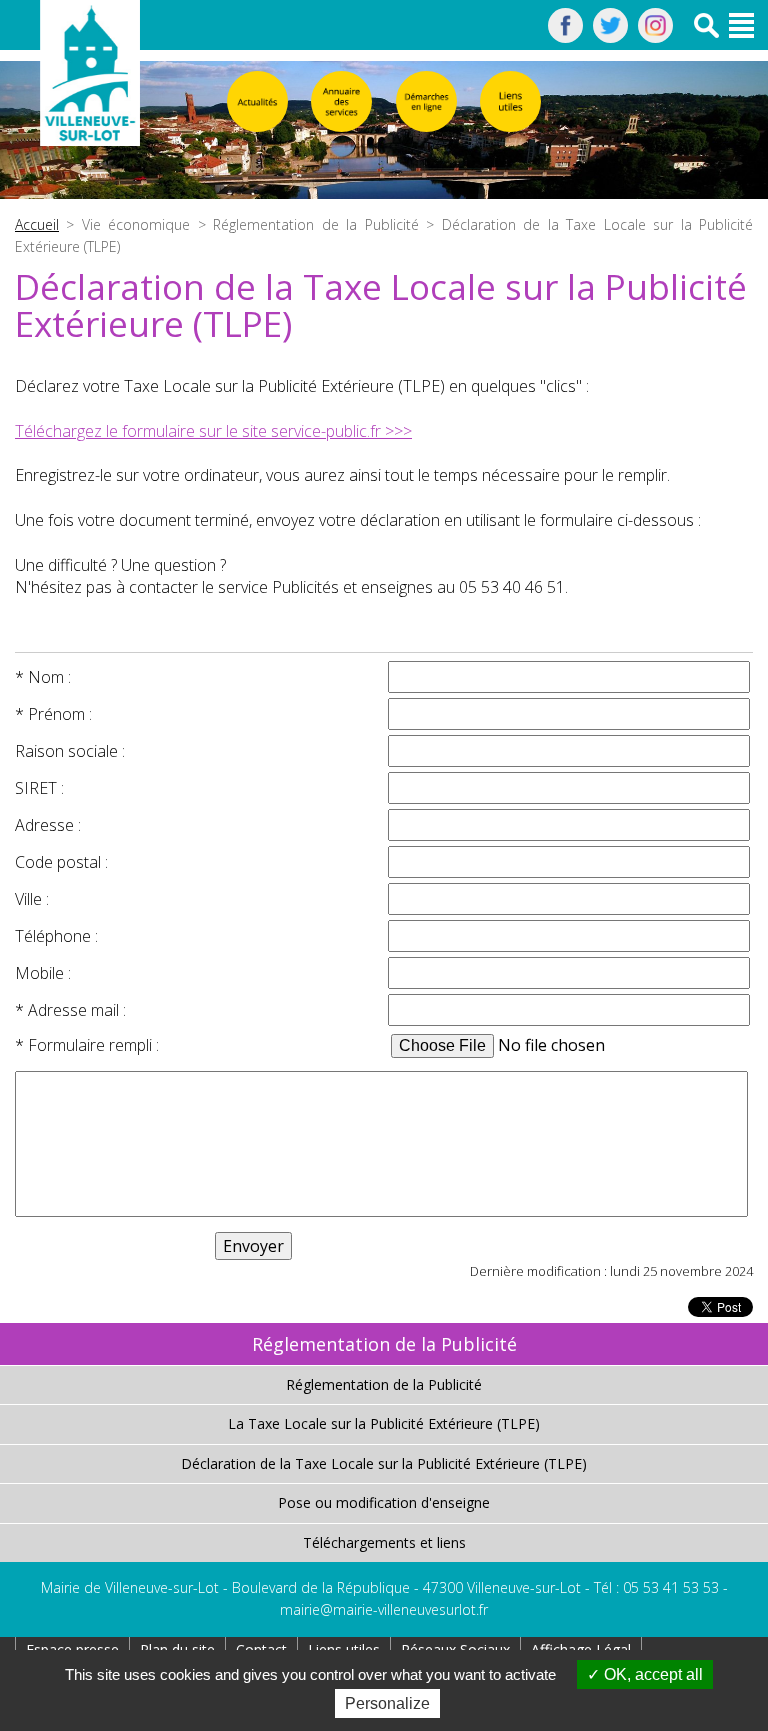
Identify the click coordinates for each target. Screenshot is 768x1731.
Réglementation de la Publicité (384, 1384)
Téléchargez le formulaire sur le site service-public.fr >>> (213, 431)
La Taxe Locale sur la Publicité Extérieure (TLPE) (384, 1423)
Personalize (387, 1703)
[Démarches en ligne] (426, 101)
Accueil (37, 224)
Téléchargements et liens (384, 1542)
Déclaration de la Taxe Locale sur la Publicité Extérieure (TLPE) (384, 1463)
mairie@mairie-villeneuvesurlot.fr (384, 1609)
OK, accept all (651, 1674)
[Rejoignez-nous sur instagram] (655, 37)
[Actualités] (257, 101)
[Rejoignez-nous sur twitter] (610, 37)
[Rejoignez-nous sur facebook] (565, 37)
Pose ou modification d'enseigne (384, 1502)
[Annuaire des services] (341, 101)
